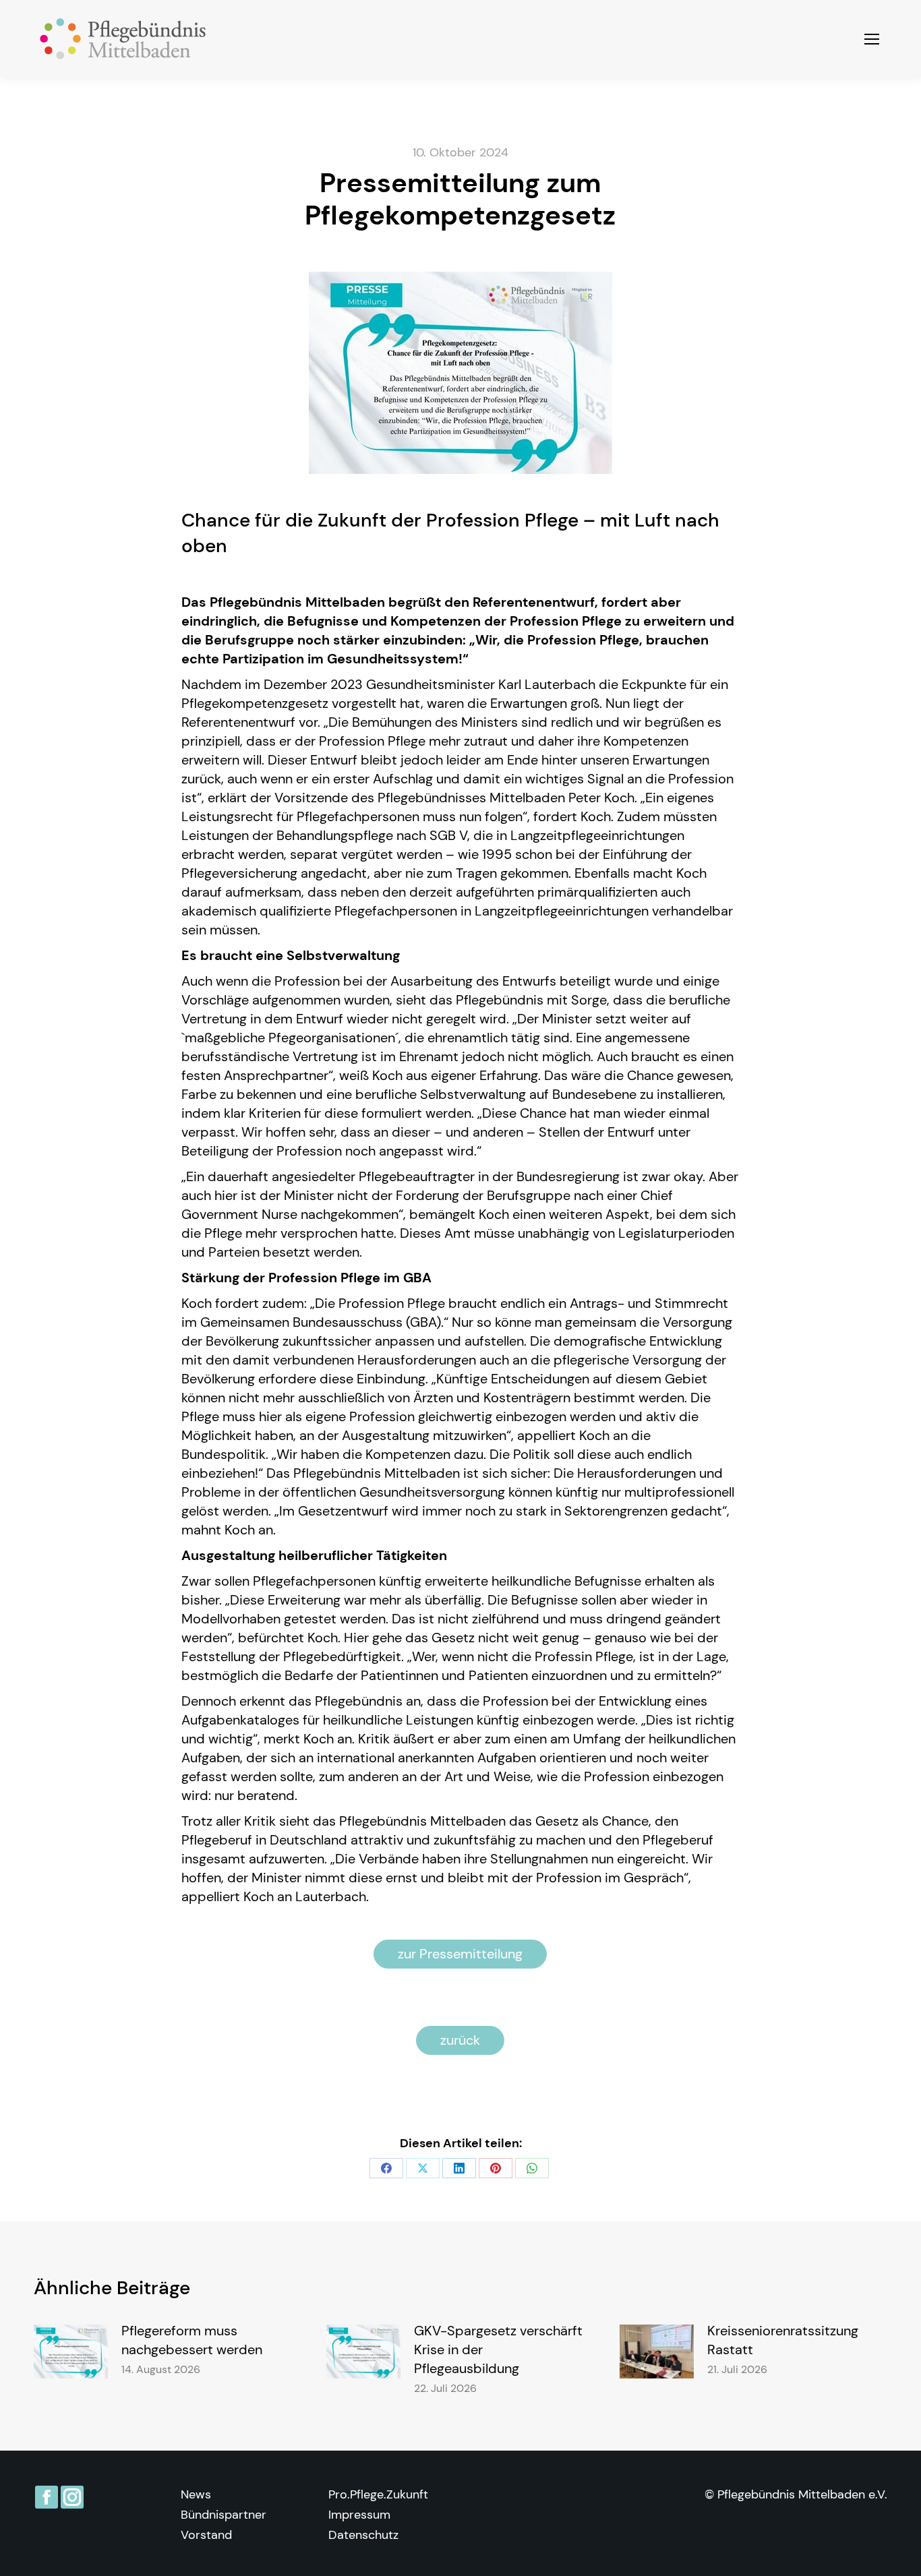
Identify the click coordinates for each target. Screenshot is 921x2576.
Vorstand (206, 2535)
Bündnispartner (224, 2515)
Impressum (359, 2515)
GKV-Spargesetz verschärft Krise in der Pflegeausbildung (498, 2349)
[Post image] (71, 2352)
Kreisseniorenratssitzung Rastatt (783, 2340)
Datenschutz (363, 2535)
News (196, 2494)
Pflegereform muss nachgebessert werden (192, 2340)
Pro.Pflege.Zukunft (378, 2494)
